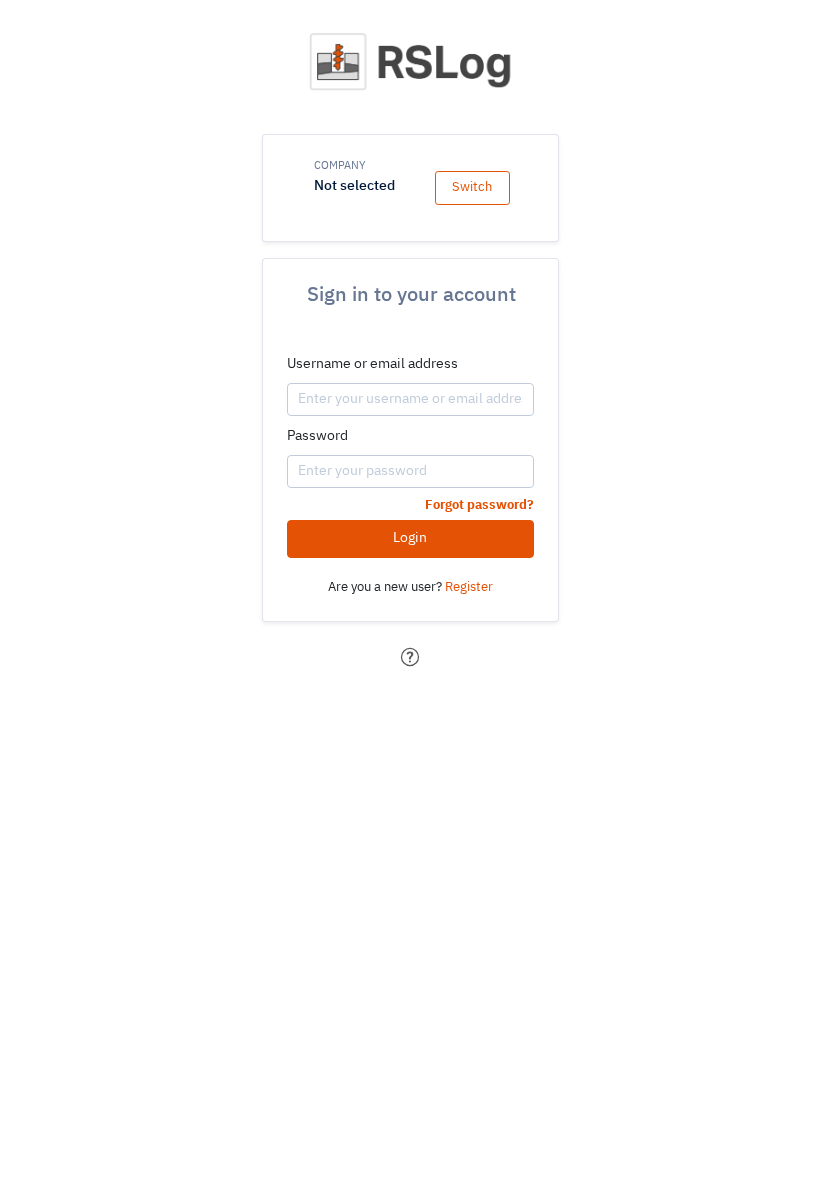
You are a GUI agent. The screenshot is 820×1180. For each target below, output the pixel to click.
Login (410, 538)
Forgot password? (479, 505)
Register (469, 587)
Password (317, 436)
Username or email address (372, 364)
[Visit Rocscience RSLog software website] (412, 68)
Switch (472, 187)
